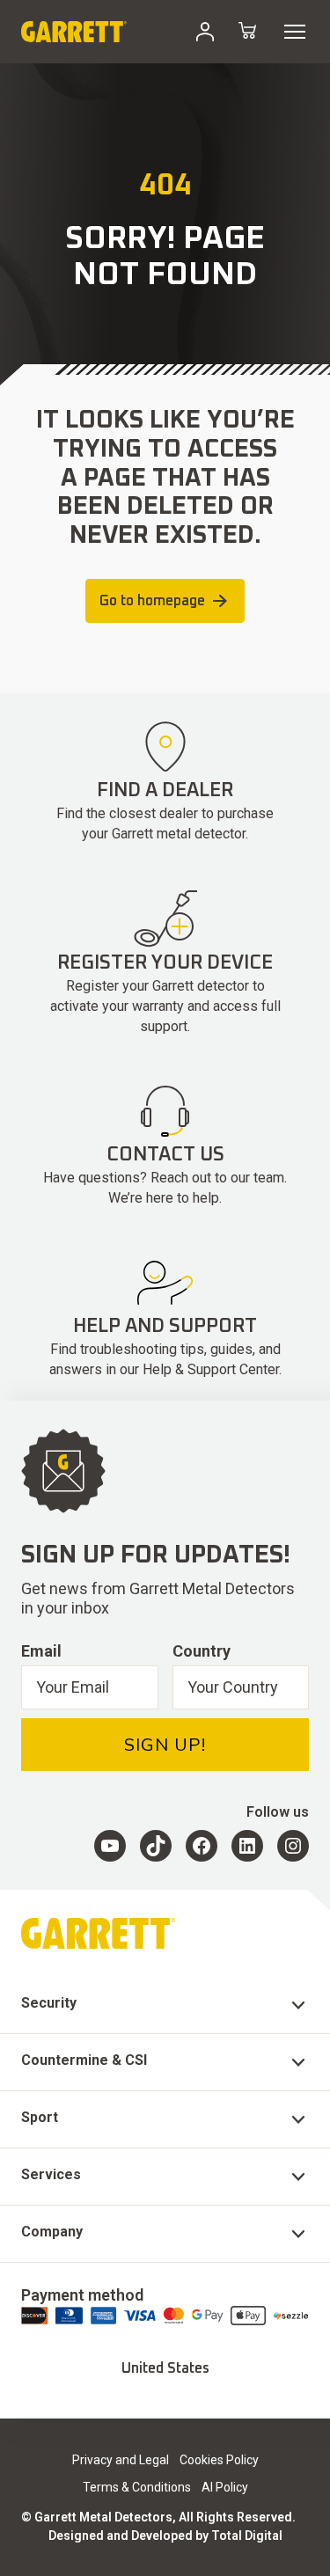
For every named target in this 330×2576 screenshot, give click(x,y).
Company (52, 2232)
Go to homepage (152, 601)
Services (51, 2174)
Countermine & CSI (84, 2060)
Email (41, 1651)
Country (202, 1651)
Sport (40, 2117)
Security (49, 2003)
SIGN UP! (165, 1744)
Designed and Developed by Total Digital (165, 2536)
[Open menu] (295, 32)
